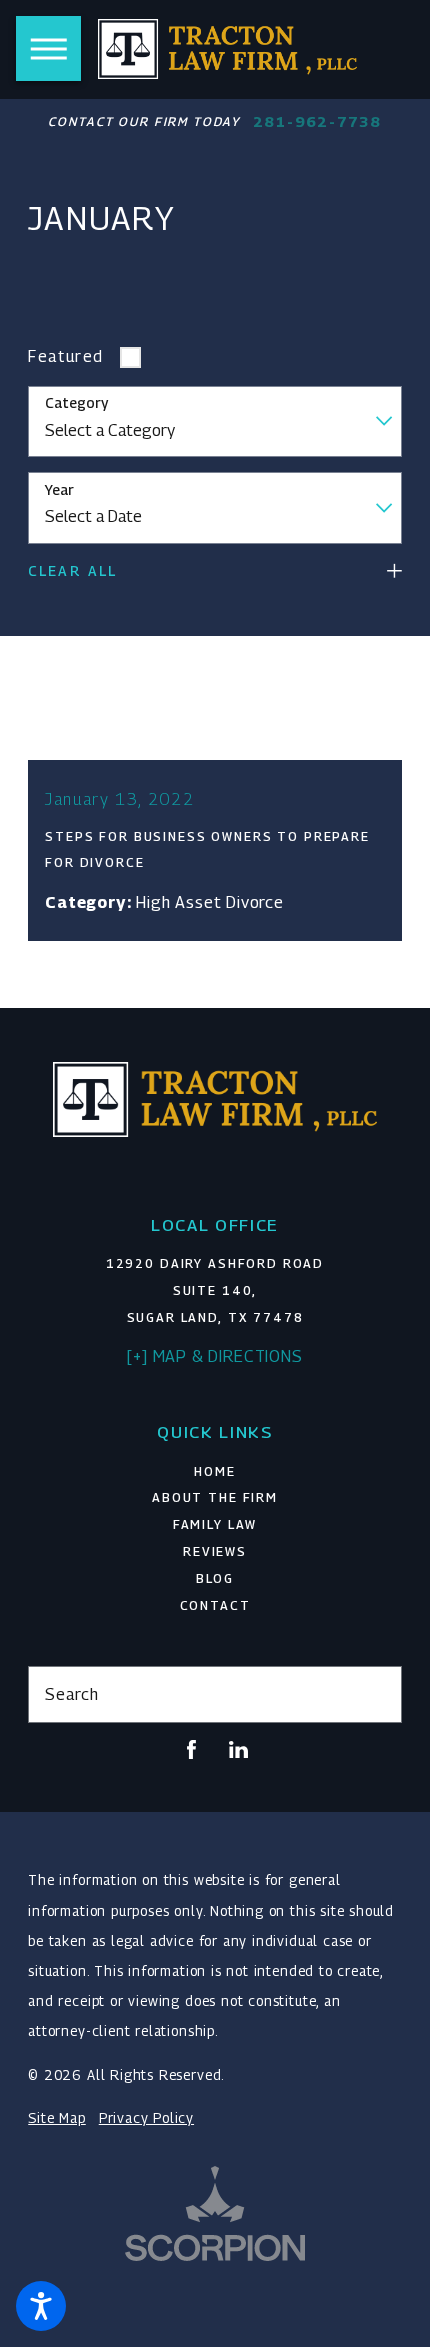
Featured (66, 356)
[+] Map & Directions (214, 1356)
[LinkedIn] (238, 1749)
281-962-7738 (317, 121)
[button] (41, 2306)
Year (59, 490)
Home (214, 1471)
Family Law (215, 1524)
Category (76, 403)
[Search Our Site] (376, 1694)
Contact (215, 1605)
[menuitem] (215, 1472)
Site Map (57, 2118)
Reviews (215, 1551)
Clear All (72, 571)
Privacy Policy (146, 2118)
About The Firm (215, 1497)
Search (71, 1694)
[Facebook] (191, 1749)
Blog (215, 1578)
